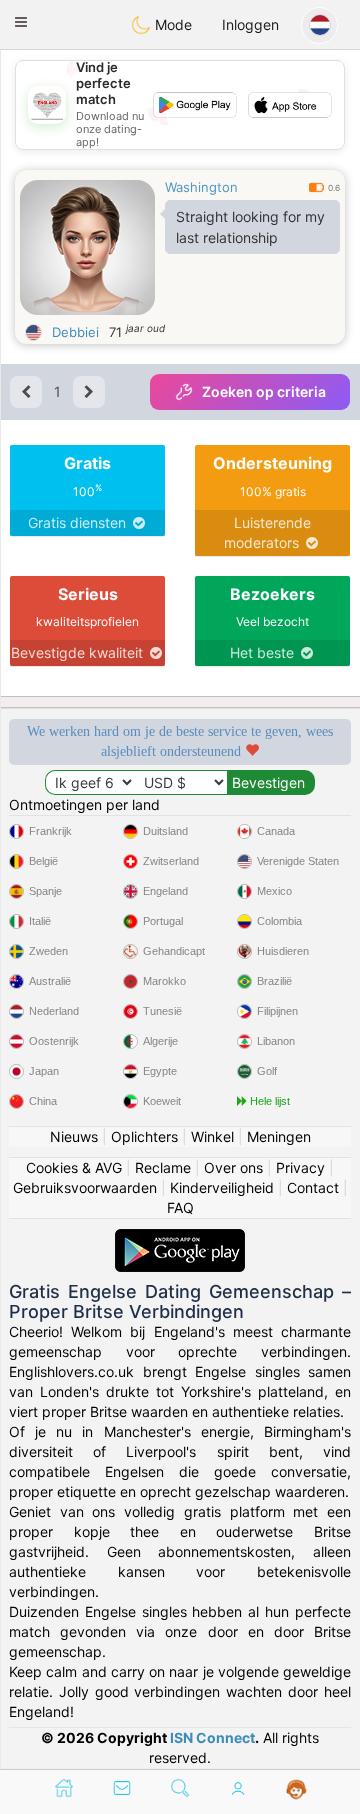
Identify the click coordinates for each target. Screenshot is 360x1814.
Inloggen (250, 24)
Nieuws (74, 1136)
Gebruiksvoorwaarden (85, 1187)
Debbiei (75, 332)
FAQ (180, 1207)
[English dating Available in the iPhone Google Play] (180, 1238)
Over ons (233, 1167)
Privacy (300, 1167)
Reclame (163, 1167)
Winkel (212, 1136)
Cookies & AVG (74, 1167)
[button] (21, 22)
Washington (201, 187)
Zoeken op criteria (264, 391)
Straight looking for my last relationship (250, 227)
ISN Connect (212, 1737)
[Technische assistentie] (296, 1790)
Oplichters (144, 1136)
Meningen (279, 1136)
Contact (313, 1187)
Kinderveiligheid (222, 1187)
